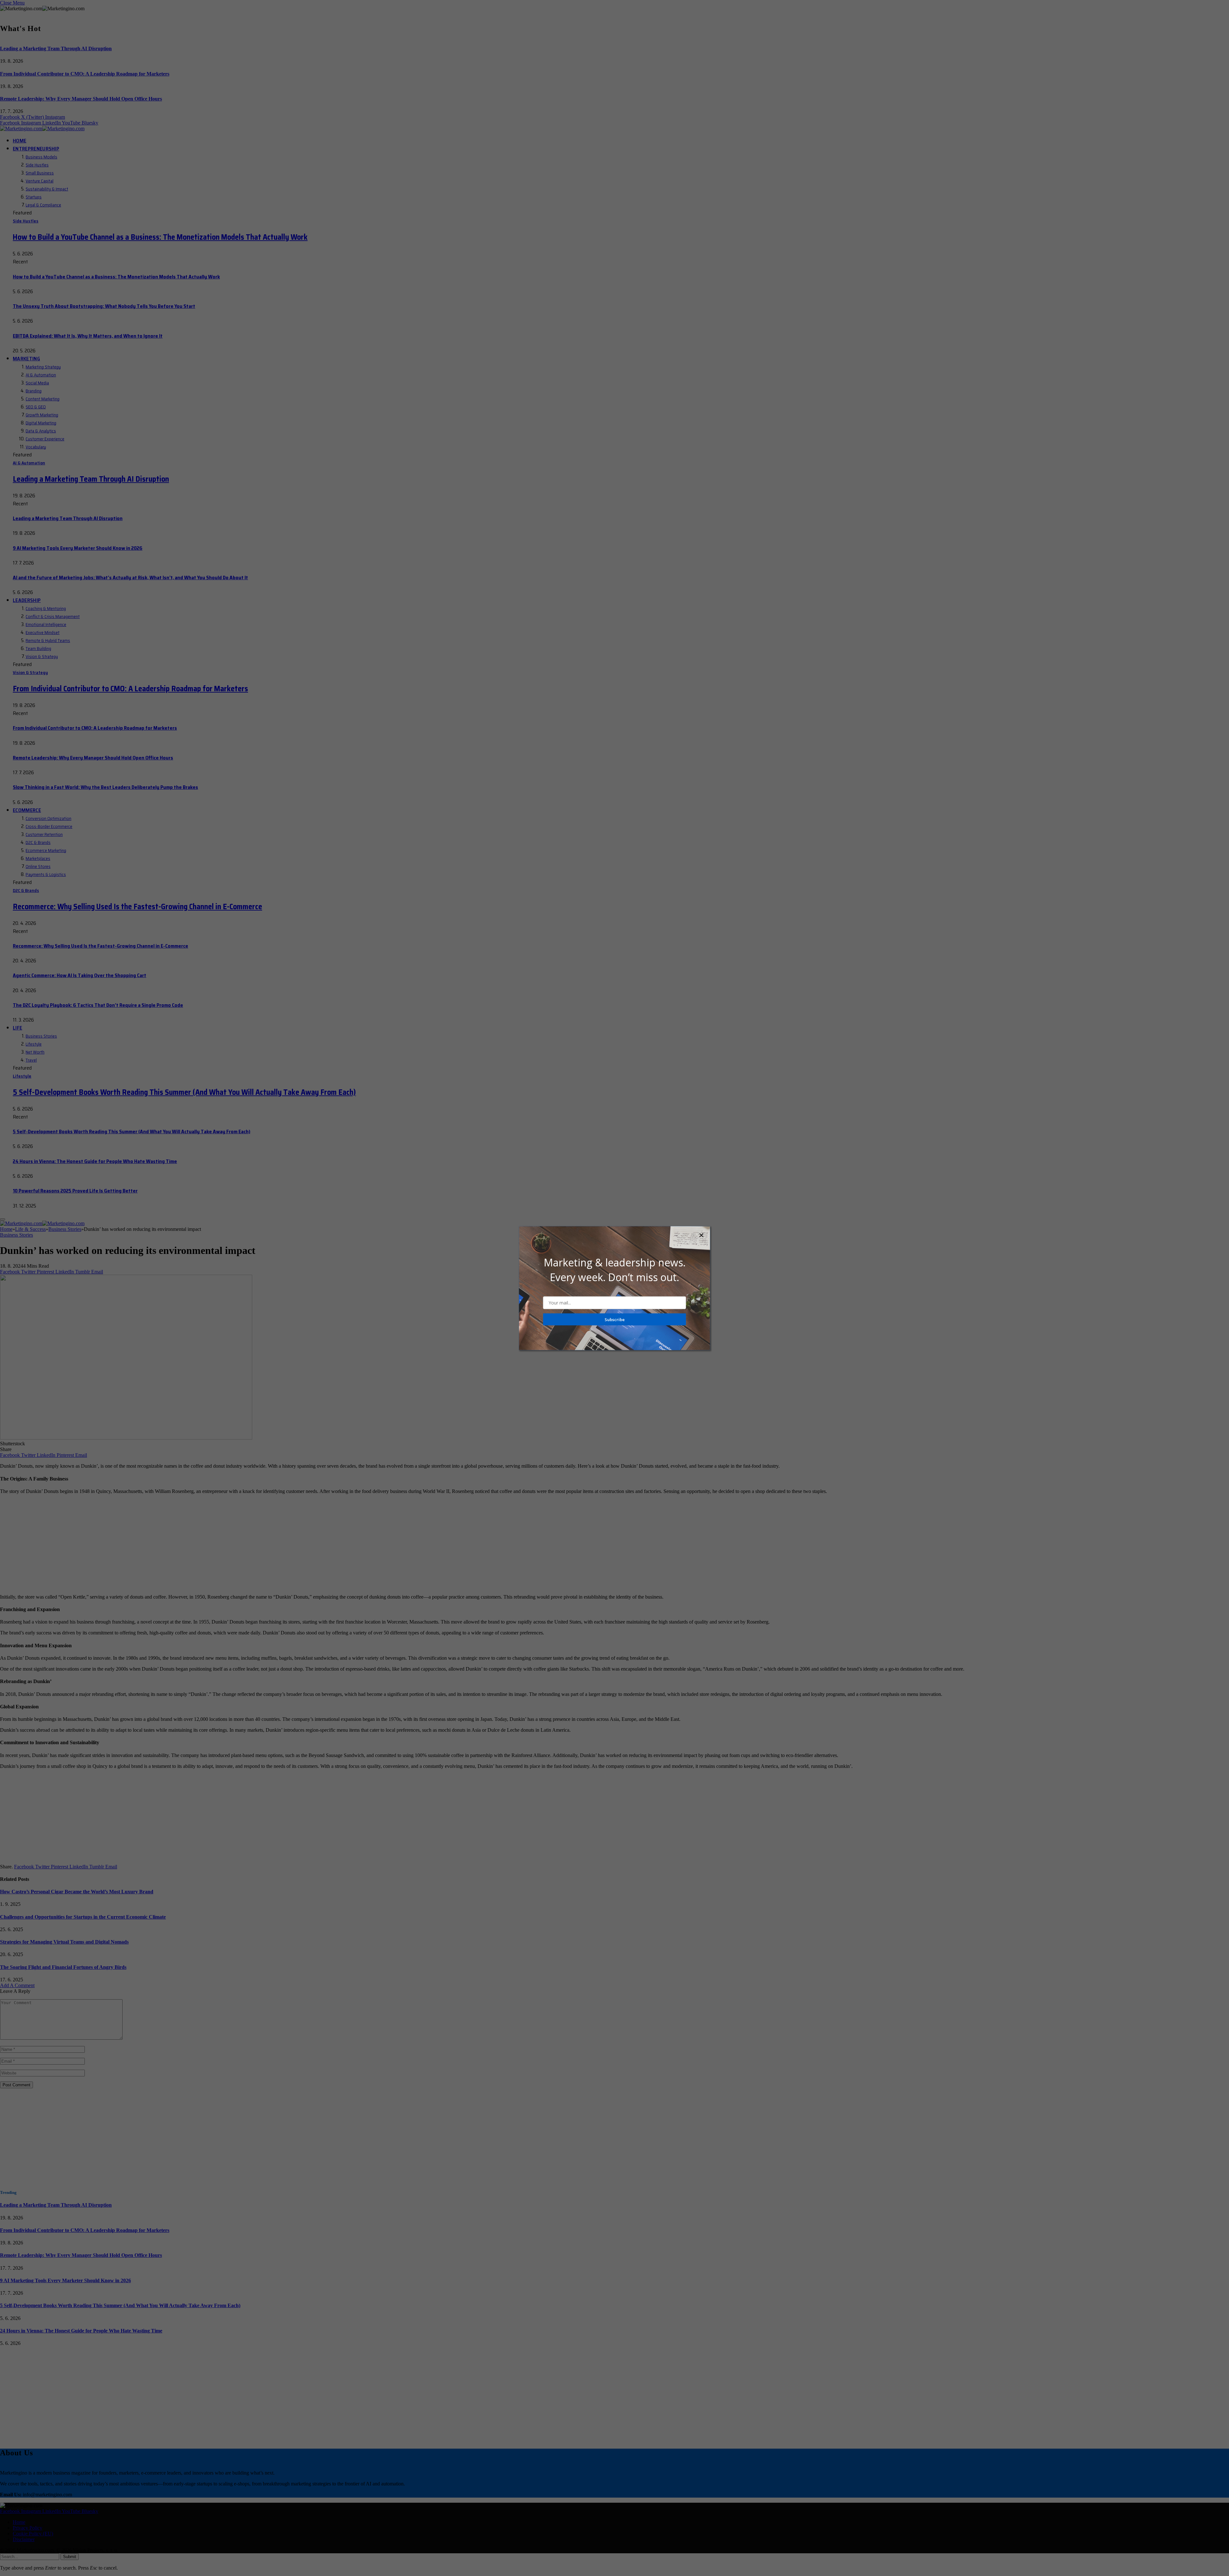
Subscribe (615, 1319)
